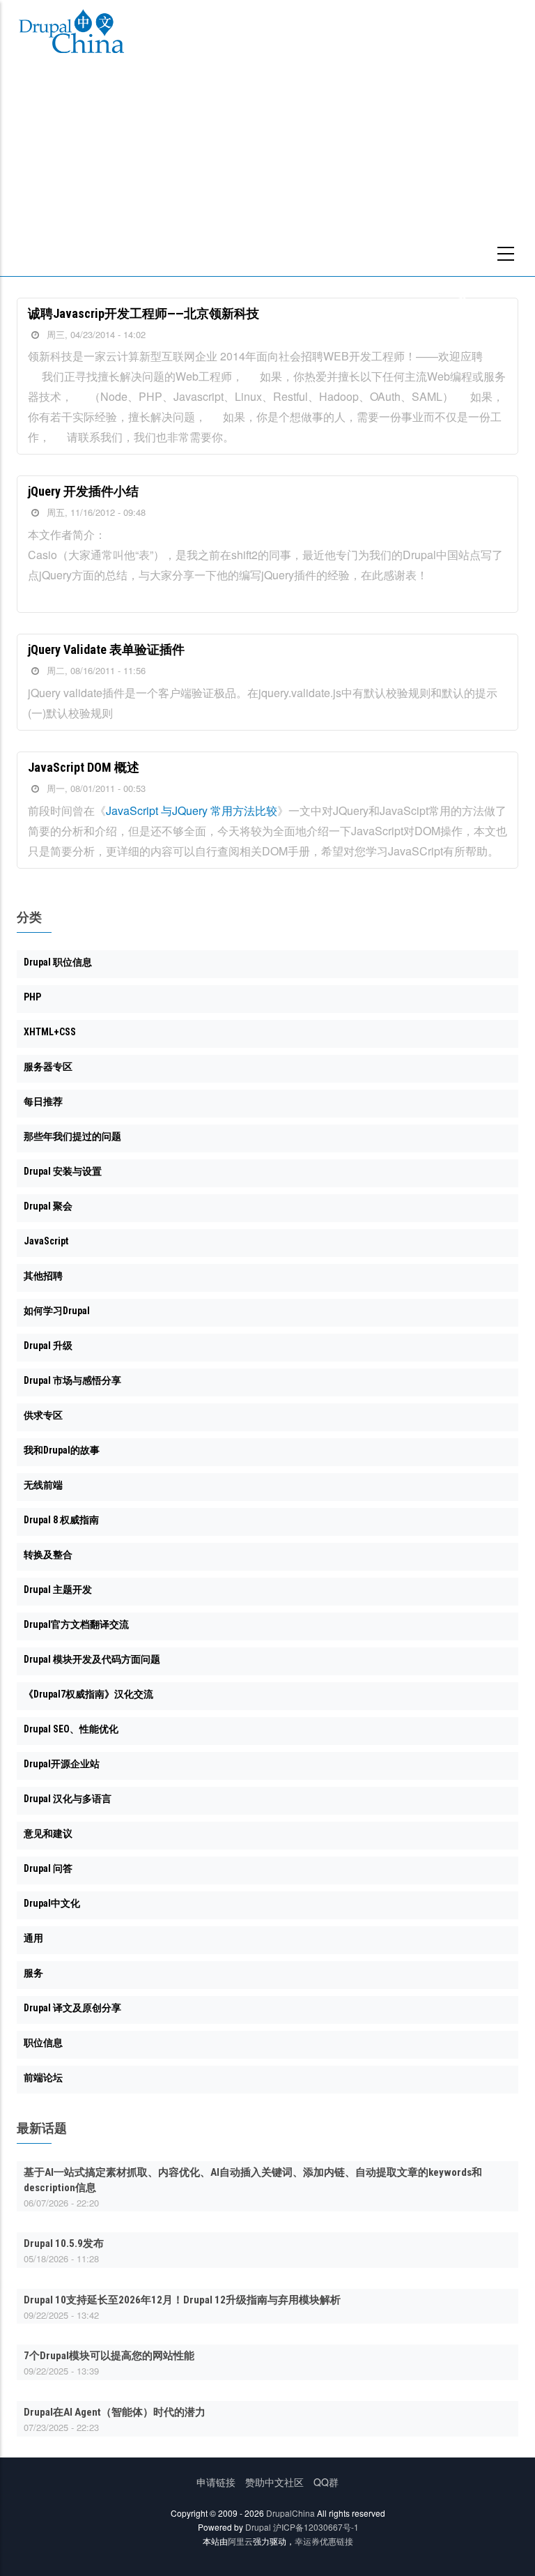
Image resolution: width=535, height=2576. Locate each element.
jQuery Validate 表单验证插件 (106, 649)
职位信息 (43, 2043)
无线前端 (43, 1485)
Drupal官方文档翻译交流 (76, 1624)
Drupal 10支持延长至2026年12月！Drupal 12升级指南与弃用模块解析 (182, 2300)
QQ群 (326, 2482)
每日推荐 (43, 1102)
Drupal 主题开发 (58, 1590)
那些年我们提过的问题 (72, 1136)
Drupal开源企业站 (62, 1764)
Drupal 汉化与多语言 (68, 1799)
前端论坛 (43, 2078)
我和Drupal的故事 (62, 1450)
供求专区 (43, 1415)
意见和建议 (48, 1834)
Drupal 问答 (48, 1868)
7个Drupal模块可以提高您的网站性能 (109, 2356)
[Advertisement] (267, 172)
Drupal (258, 2527)
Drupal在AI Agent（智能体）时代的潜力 (115, 2412)
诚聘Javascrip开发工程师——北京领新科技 (144, 313)
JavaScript (46, 1241)
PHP (32, 997)
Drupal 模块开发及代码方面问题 (92, 1659)
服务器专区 (48, 1067)
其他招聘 (43, 1276)
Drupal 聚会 (48, 1206)
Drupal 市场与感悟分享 (72, 1380)
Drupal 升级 (48, 1346)
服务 (33, 1973)
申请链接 (216, 2482)
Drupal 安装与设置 (63, 1171)
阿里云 (240, 2541)
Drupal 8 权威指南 (61, 1520)
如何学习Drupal (57, 1311)
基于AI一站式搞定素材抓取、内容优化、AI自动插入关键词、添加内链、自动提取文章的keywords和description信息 (253, 2180)
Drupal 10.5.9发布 (64, 2243)
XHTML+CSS (50, 1032)
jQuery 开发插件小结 (83, 491)
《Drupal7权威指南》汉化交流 (88, 1694)
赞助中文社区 (274, 2482)
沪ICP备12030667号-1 (316, 2527)
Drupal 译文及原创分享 (72, 2008)
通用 (33, 1938)
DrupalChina (290, 2513)
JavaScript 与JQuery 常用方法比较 (192, 810)
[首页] (72, 34)
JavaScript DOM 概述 (84, 767)
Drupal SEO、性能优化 (71, 1729)
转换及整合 (48, 1555)
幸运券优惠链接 (324, 2541)
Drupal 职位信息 (58, 962)
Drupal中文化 (52, 1903)
